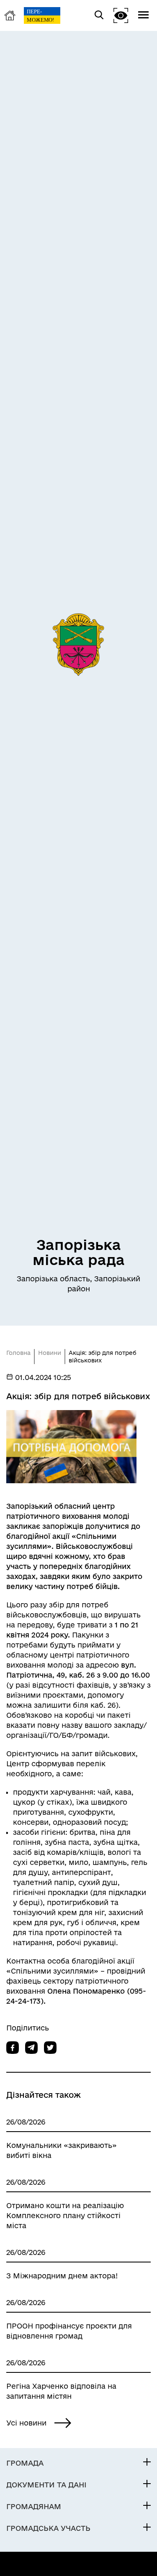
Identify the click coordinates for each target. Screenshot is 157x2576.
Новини (50, 1353)
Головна (18, 1353)
